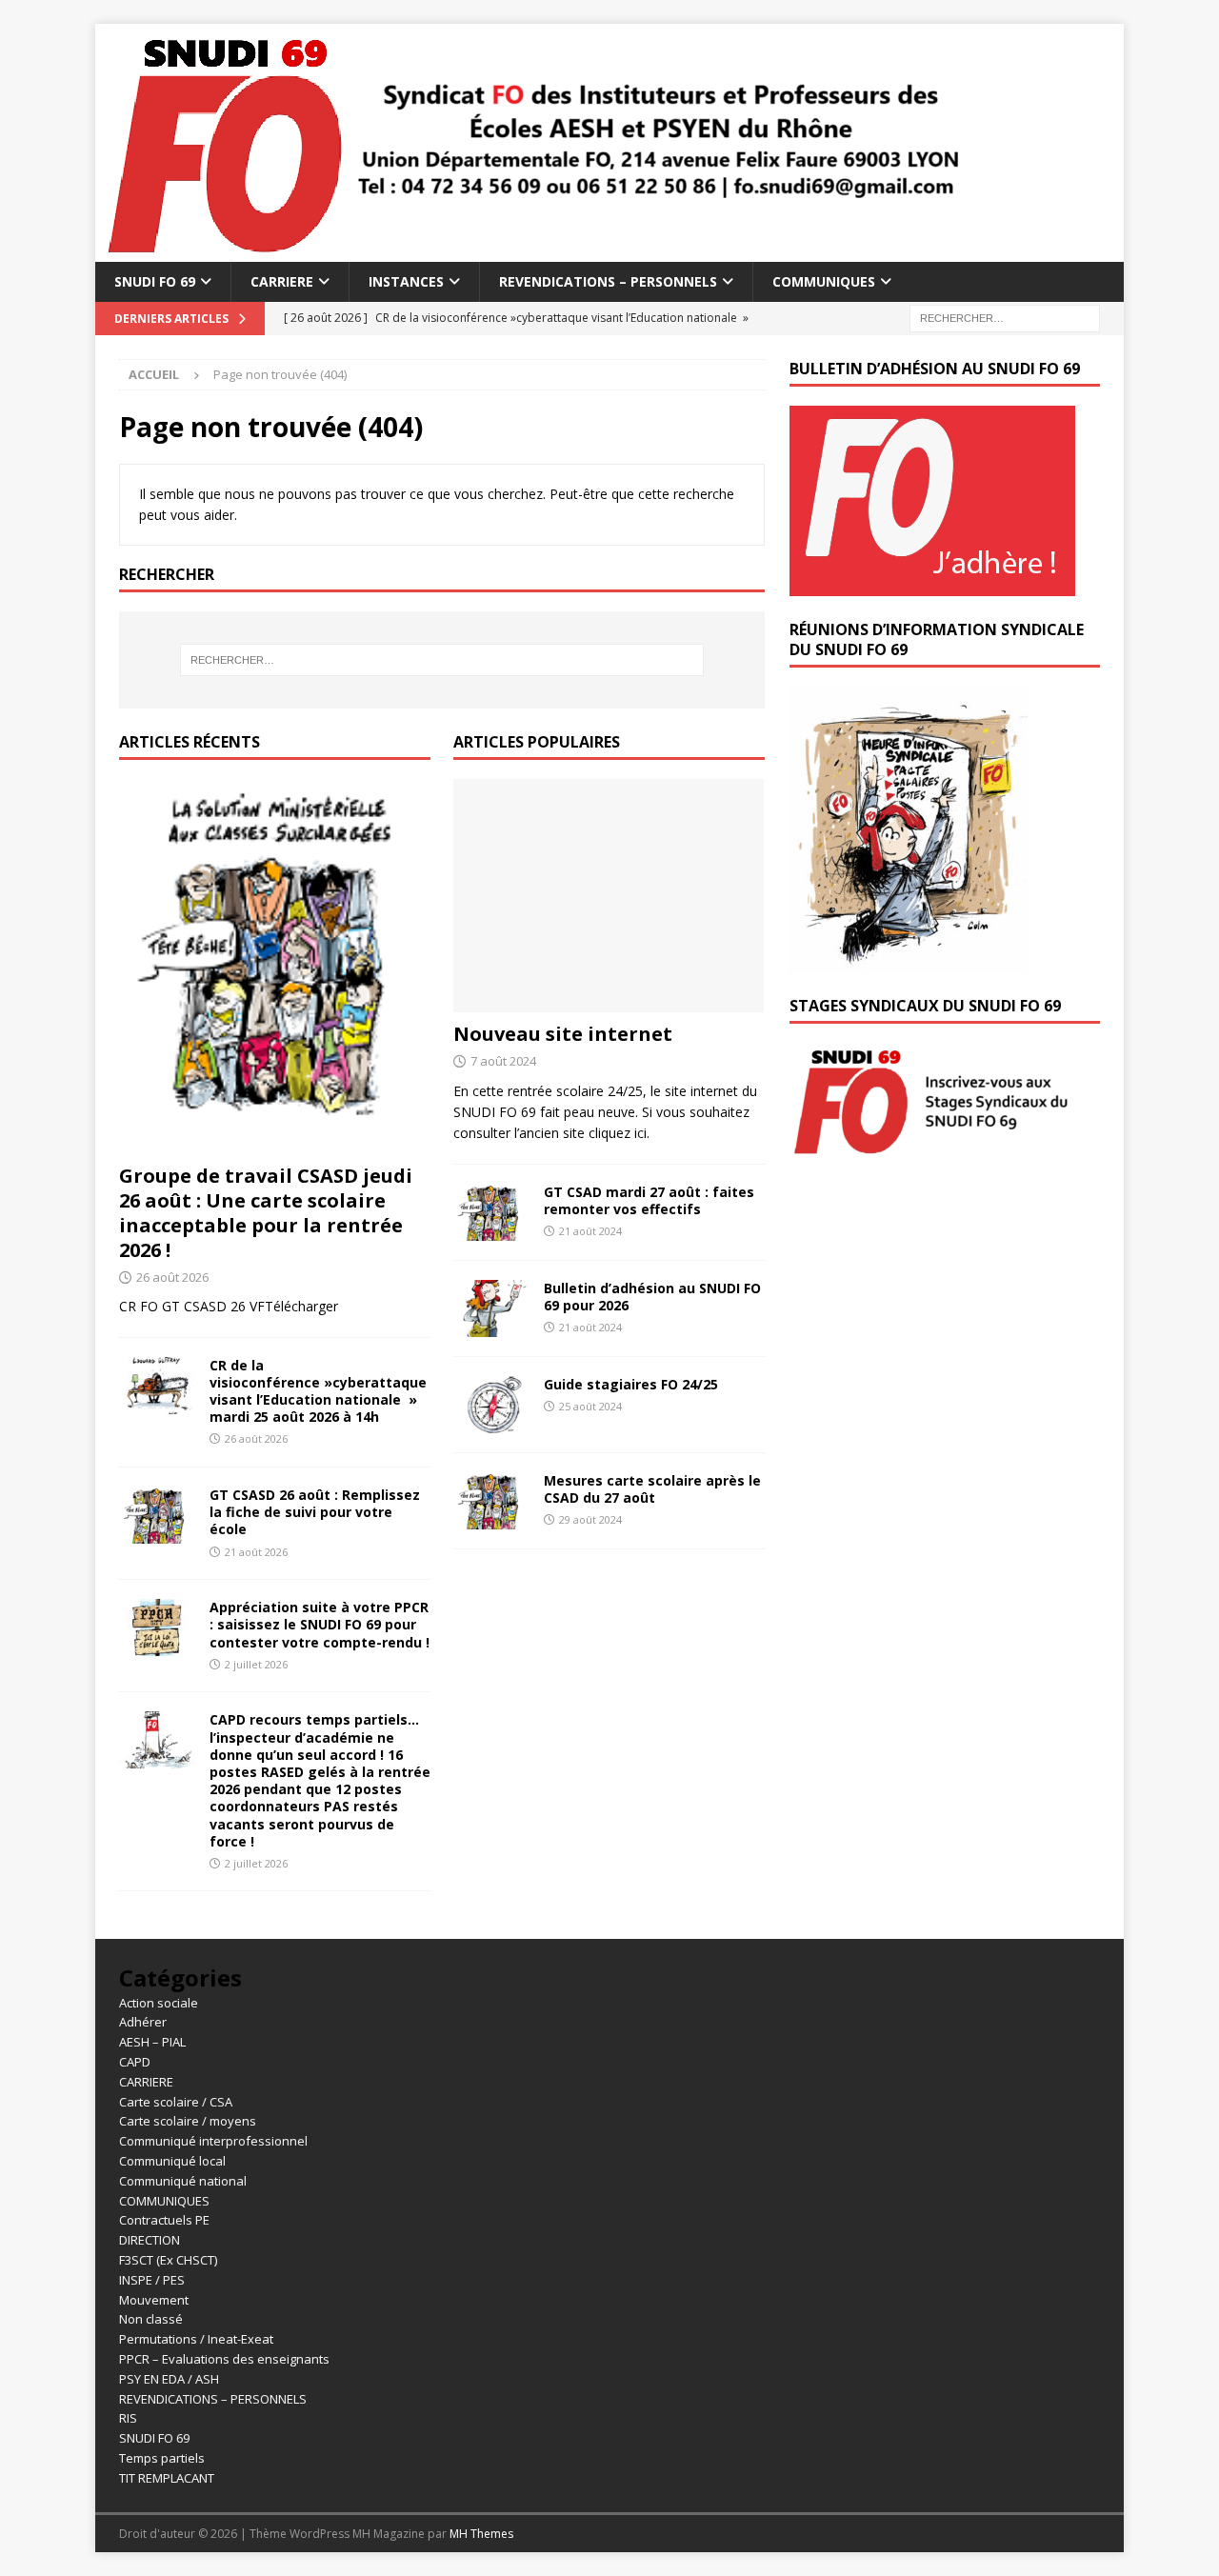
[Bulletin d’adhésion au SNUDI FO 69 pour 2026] (491, 1308)
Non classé (151, 2319)
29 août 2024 (590, 1519)
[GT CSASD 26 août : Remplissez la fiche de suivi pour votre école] (157, 1515)
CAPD (135, 2062)
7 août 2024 (503, 1061)
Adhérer (143, 2022)
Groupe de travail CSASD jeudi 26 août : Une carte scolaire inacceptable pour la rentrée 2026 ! (266, 1213)
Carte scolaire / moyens (188, 2121)
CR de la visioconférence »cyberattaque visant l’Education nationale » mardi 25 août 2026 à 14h (318, 1391)
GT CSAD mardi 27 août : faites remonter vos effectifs (649, 1200)
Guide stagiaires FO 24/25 (631, 1384)
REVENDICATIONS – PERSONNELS (608, 281)
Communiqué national (183, 2181)
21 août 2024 (590, 1231)
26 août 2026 (172, 1277)
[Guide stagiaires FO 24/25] (491, 1405)
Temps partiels (162, 2458)
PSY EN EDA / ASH (169, 2379)
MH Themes (481, 2534)
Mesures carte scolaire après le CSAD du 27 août (652, 1489)
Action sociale (159, 2003)
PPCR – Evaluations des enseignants (224, 2359)
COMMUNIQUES (824, 281)
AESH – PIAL (152, 2042)
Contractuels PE (164, 2220)
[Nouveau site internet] (609, 896)
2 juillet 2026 (256, 1664)
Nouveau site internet (563, 1034)
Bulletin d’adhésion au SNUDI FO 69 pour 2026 (652, 1297)
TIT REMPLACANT (167, 2478)
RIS (128, 2418)
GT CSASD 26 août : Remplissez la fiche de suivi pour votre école (315, 1512)
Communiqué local (172, 2161)
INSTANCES (406, 281)
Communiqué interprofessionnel (213, 2141)
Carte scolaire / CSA (176, 2102)
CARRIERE (282, 281)
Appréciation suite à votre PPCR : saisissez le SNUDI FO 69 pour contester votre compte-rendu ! (320, 1624)
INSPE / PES (152, 2280)
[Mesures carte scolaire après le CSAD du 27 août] (491, 1501)
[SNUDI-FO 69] (534, 251)
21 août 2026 (256, 1552)
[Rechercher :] (1005, 318)
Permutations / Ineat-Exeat (196, 2339)
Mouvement (154, 2300)
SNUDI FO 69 (155, 281)
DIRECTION (150, 2240)
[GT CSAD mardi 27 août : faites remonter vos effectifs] (491, 1212)
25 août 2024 (590, 1406)
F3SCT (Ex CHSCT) (168, 2260)
